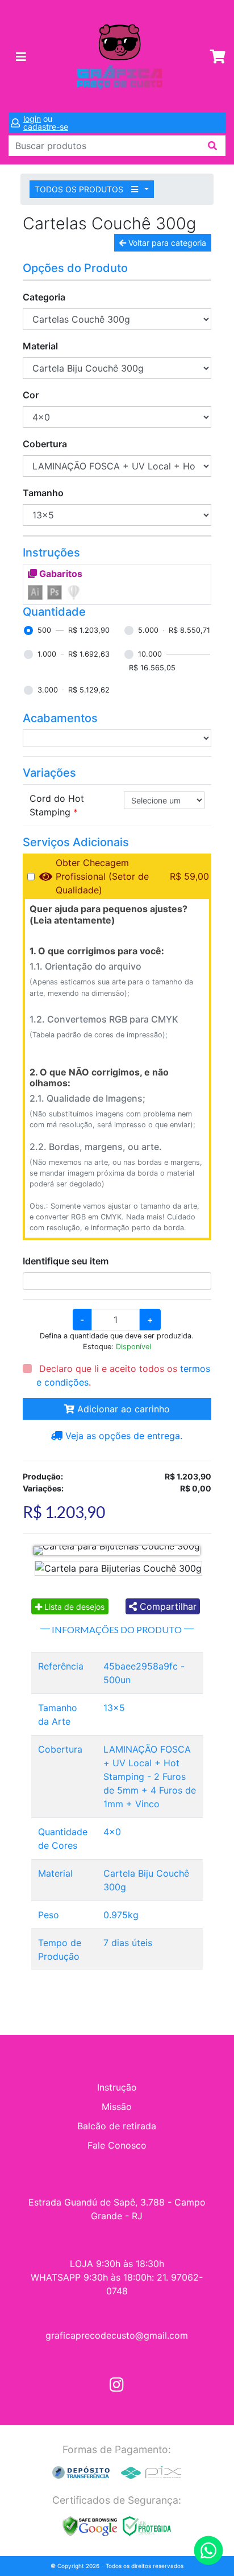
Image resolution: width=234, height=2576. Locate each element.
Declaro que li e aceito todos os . (123, 1375)
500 (44, 630)
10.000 (150, 654)
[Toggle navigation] (21, 57)
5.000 (148, 630)
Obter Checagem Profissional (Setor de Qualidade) (102, 876)
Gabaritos (60, 574)
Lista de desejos (73, 1607)
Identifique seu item (66, 1261)
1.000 (47, 654)
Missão (117, 2107)
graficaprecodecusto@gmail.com (117, 2335)
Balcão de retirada (117, 2126)
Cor (31, 395)
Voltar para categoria (166, 243)
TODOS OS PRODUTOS (80, 189)
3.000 (48, 690)
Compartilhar (167, 1606)
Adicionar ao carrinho (122, 1409)
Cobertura (45, 444)
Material (40, 346)
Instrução (117, 2087)
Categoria (44, 297)
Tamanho (43, 493)
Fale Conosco (117, 2145)
